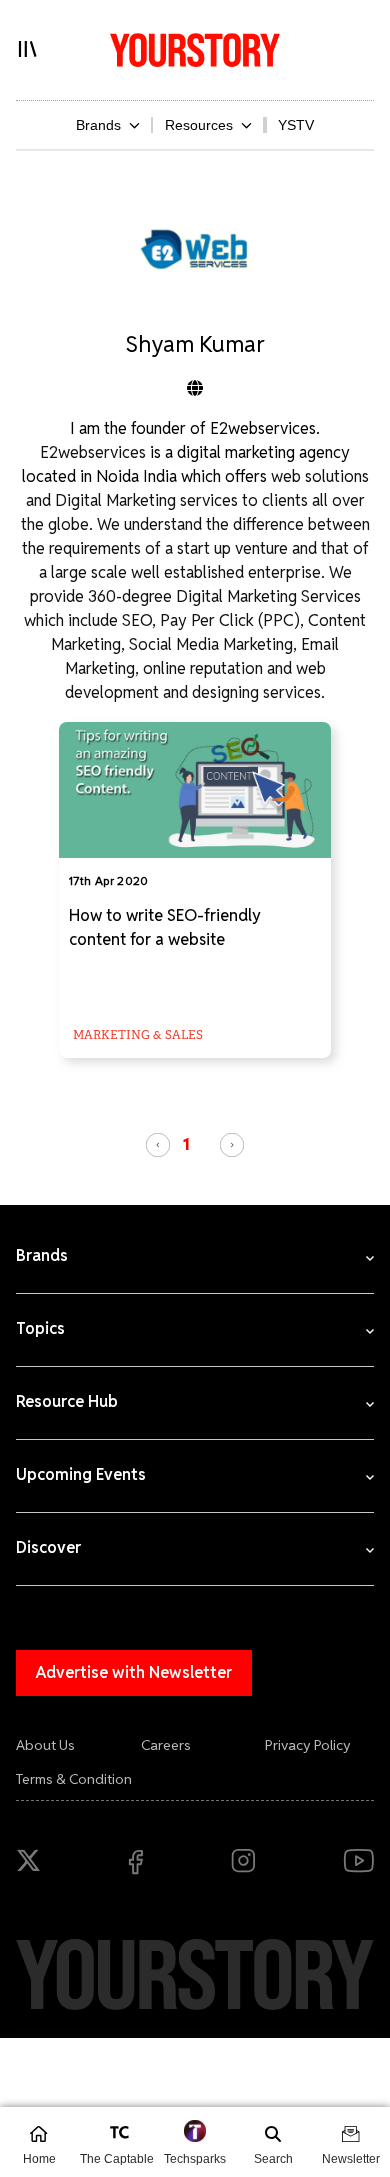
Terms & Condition (74, 1779)
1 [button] (186, 1144)
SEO (137, 620)
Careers (166, 1745)
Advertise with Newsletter (134, 1672)
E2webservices (95, 452)
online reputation (203, 668)
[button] (158, 1145)
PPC (278, 620)
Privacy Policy (308, 1745)
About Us (45, 1745)
